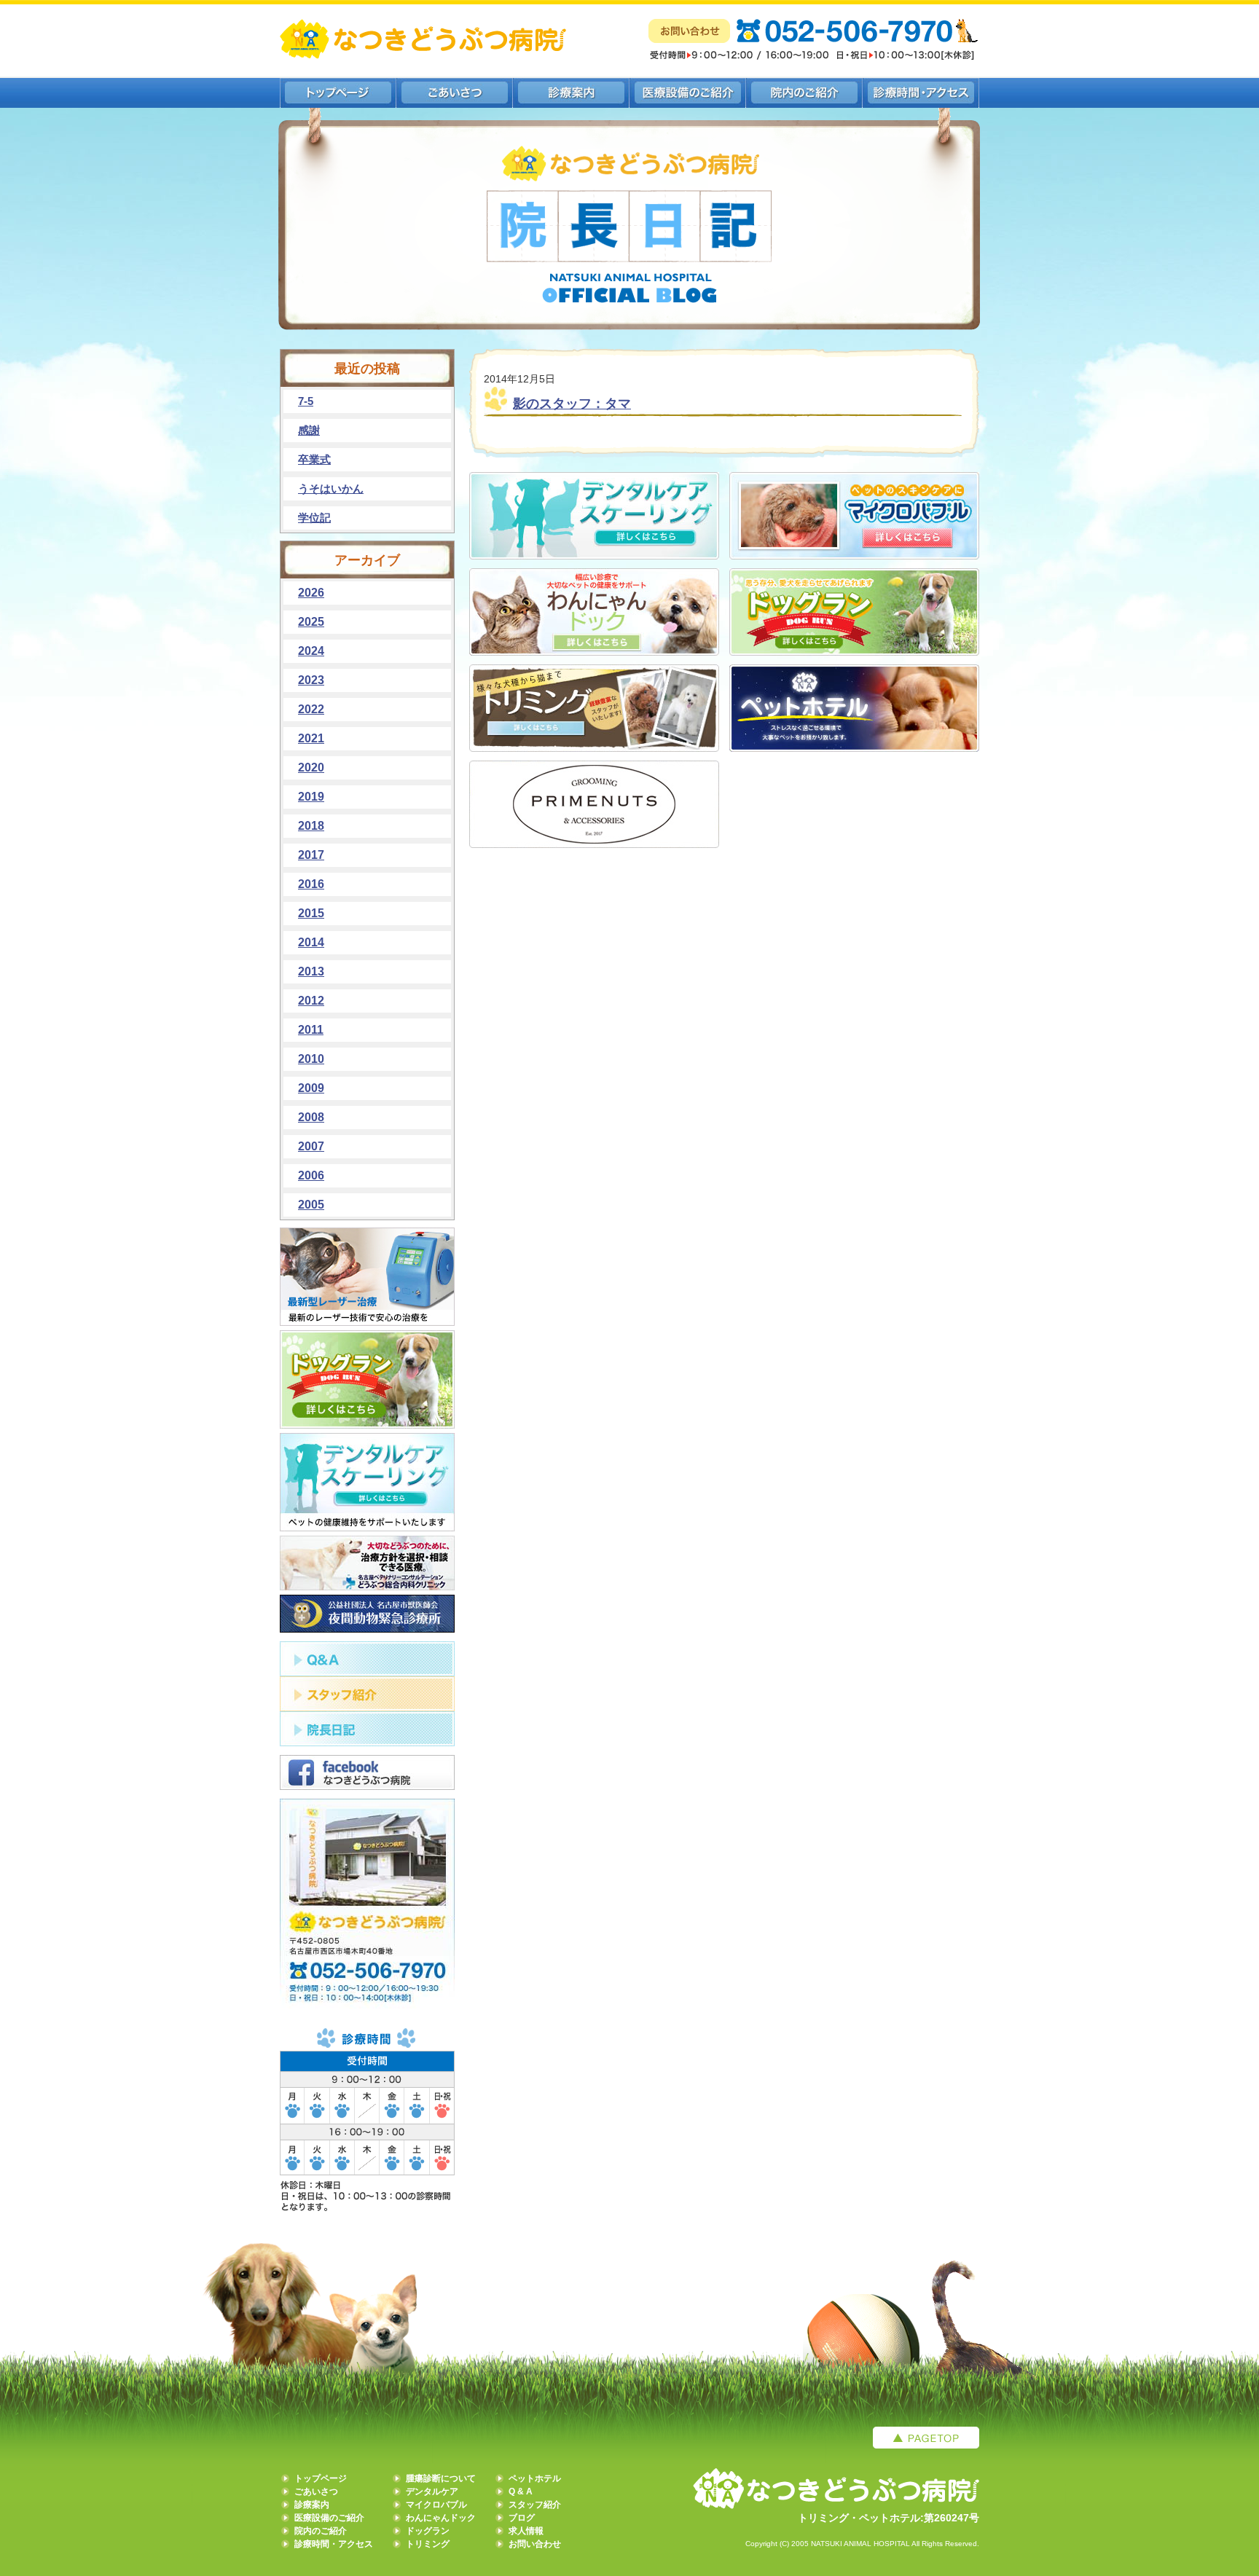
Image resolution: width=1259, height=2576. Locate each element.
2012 (311, 1001)
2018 (311, 826)
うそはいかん (331, 488)
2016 (311, 884)
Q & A (521, 2491)
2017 (311, 855)
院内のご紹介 (321, 2531)
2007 (311, 1146)
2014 (311, 942)
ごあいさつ (316, 2491)
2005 (311, 1205)
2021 (311, 738)
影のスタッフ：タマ (572, 404)
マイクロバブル (436, 2505)
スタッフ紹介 (535, 2505)
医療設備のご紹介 (329, 2518)
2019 (311, 797)
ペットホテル (535, 2478)
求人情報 (526, 2531)
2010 (311, 1059)
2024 (311, 651)
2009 (311, 1088)
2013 (311, 971)
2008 (311, 1117)
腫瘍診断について (441, 2478)
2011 (311, 1030)
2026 (311, 593)
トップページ (321, 2478)
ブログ (522, 2518)
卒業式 (314, 459)
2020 (311, 767)
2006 (311, 1175)
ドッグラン (428, 2531)
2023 (311, 680)
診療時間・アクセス (334, 2544)
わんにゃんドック (441, 2518)
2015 (311, 913)
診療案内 (312, 2505)
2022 (311, 709)
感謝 (309, 430)
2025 (311, 622)
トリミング (428, 2544)
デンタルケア (432, 2491)
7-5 (306, 401)
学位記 (314, 518)
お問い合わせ (535, 2544)
